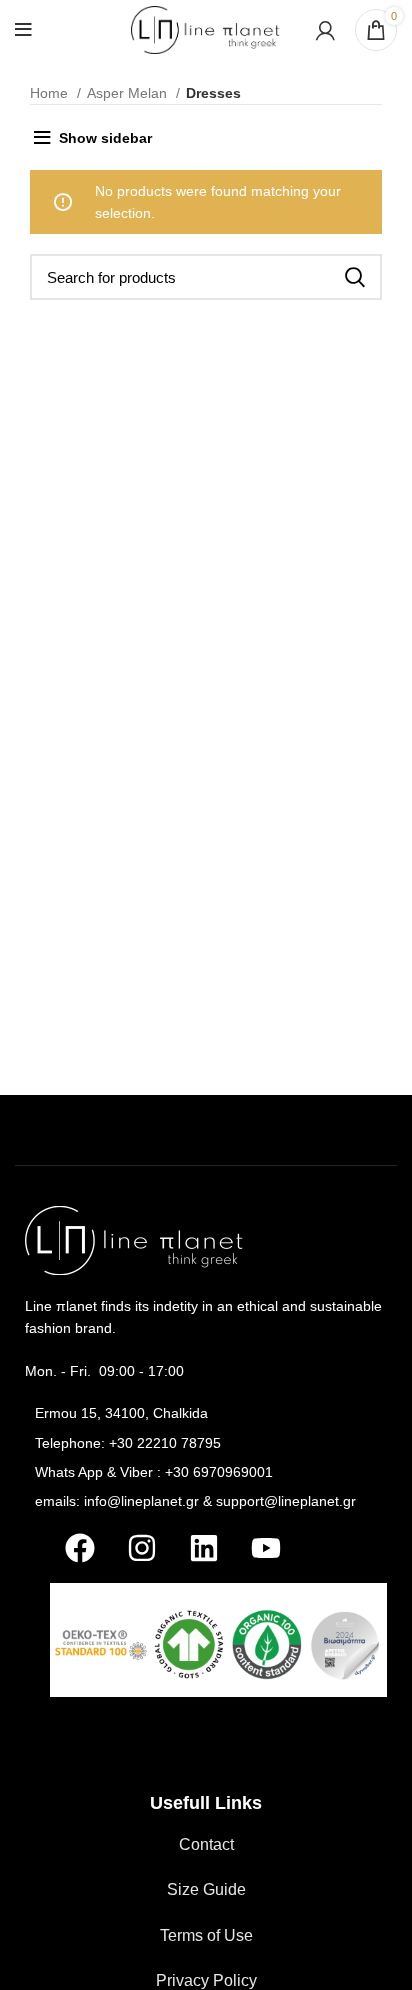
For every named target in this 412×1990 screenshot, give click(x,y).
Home (51, 93)
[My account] (325, 30)
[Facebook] (80, 1548)
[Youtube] (266, 1548)
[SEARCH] (355, 277)
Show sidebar (105, 138)
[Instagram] (142, 1548)
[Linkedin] (204, 1548)
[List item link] (206, 1413)
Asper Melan (129, 93)
